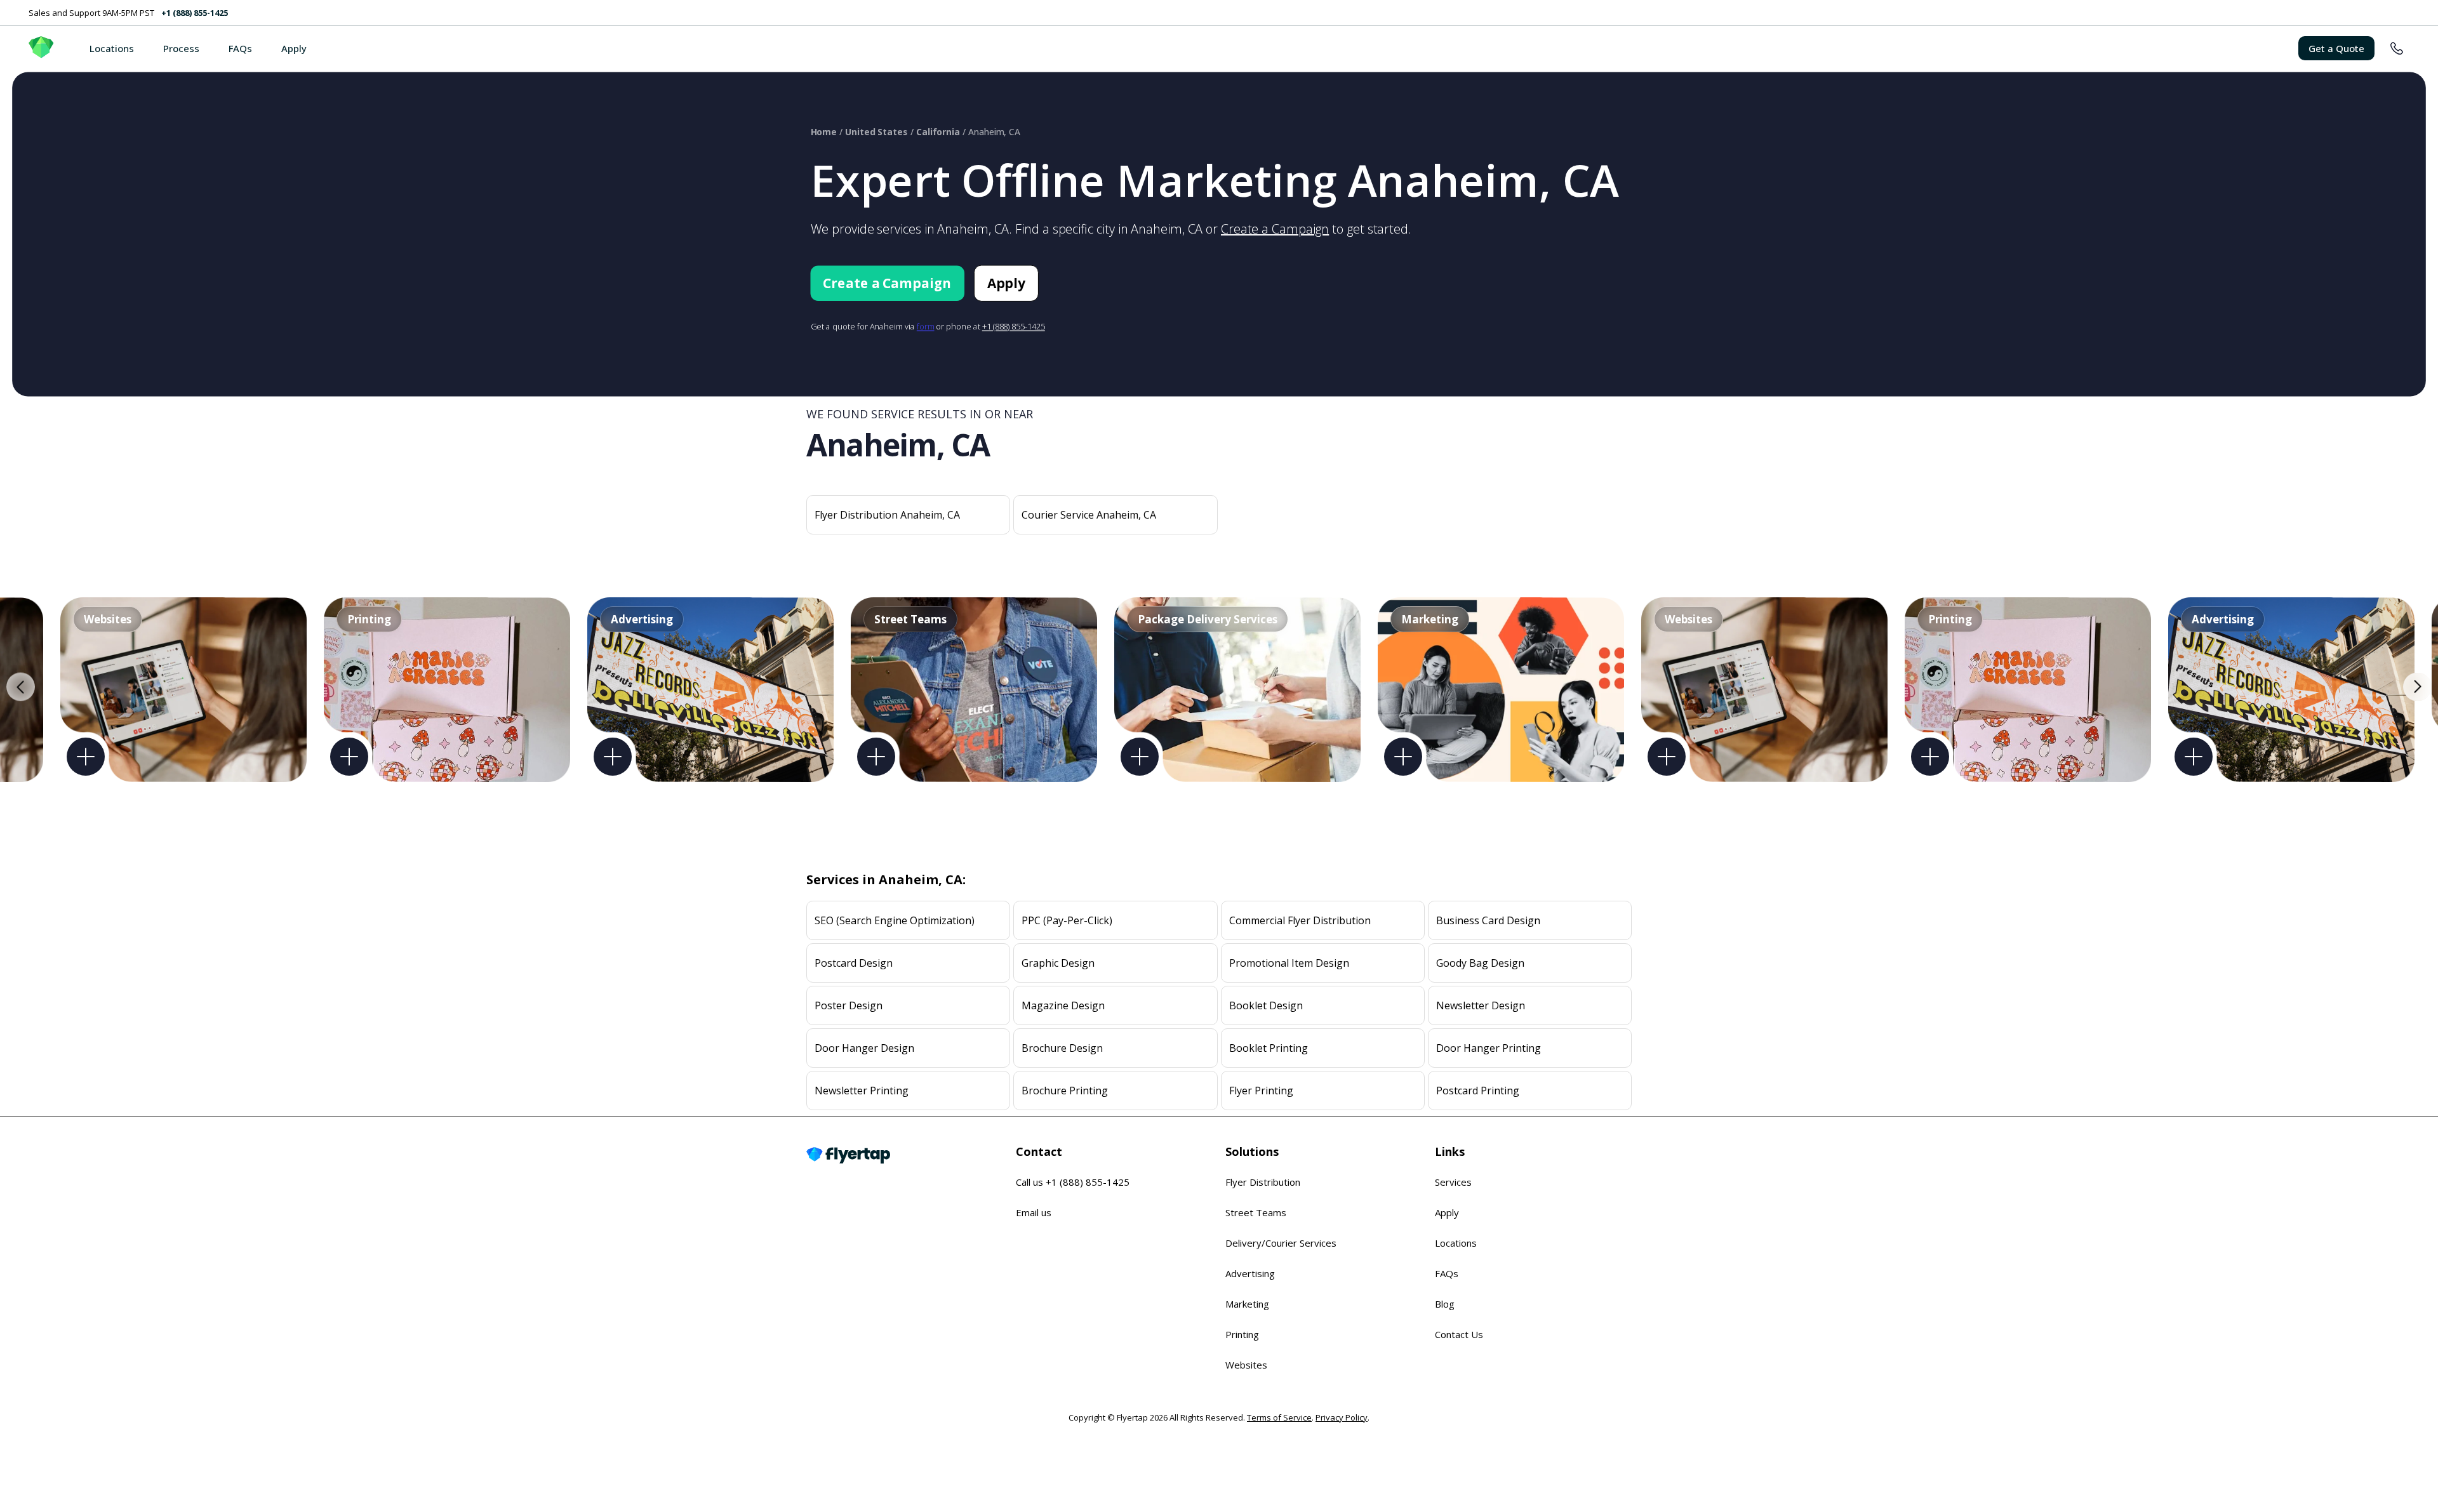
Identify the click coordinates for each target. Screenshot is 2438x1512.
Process (181, 48)
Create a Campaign (1275, 229)
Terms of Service (1279, 1417)
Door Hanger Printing (1489, 1048)
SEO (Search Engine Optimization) (895, 920)
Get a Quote (2336, 48)
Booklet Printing (1269, 1048)
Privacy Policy (1342, 1417)
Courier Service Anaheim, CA (1089, 515)
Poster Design (849, 1005)
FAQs (240, 48)
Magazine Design (1063, 1005)
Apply (294, 48)
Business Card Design (1488, 920)
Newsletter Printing (862, 1091)
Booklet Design (1266, 1005)
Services (1453, 1182)
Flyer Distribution (1263, 1182)
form (926, 327)
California (938, 132)
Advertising (1250, 1273)
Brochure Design (1062, 1048)
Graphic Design (1058, 963)
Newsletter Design (1481, 1005)
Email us (1034, 1212)
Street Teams (1256, 1212)
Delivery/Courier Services (1281, 1243)
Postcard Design (854, 963)
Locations (112, 48)
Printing (1242, 1334)
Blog (1445, 1304)
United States (876, 132)
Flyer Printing (1261, 1091)
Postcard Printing (1478, 1091)
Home (824, 132)
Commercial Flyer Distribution (1300, 920)
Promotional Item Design (1289, 963)
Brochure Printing (1065, 1091)
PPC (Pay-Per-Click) (1067, 920)
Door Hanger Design (864, 1048)
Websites (1246, 1365)
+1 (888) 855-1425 (195, 13)
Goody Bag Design (1480, 963)
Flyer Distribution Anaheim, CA (887, 515)
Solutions (1252, 1151)
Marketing (1247, 1304)
